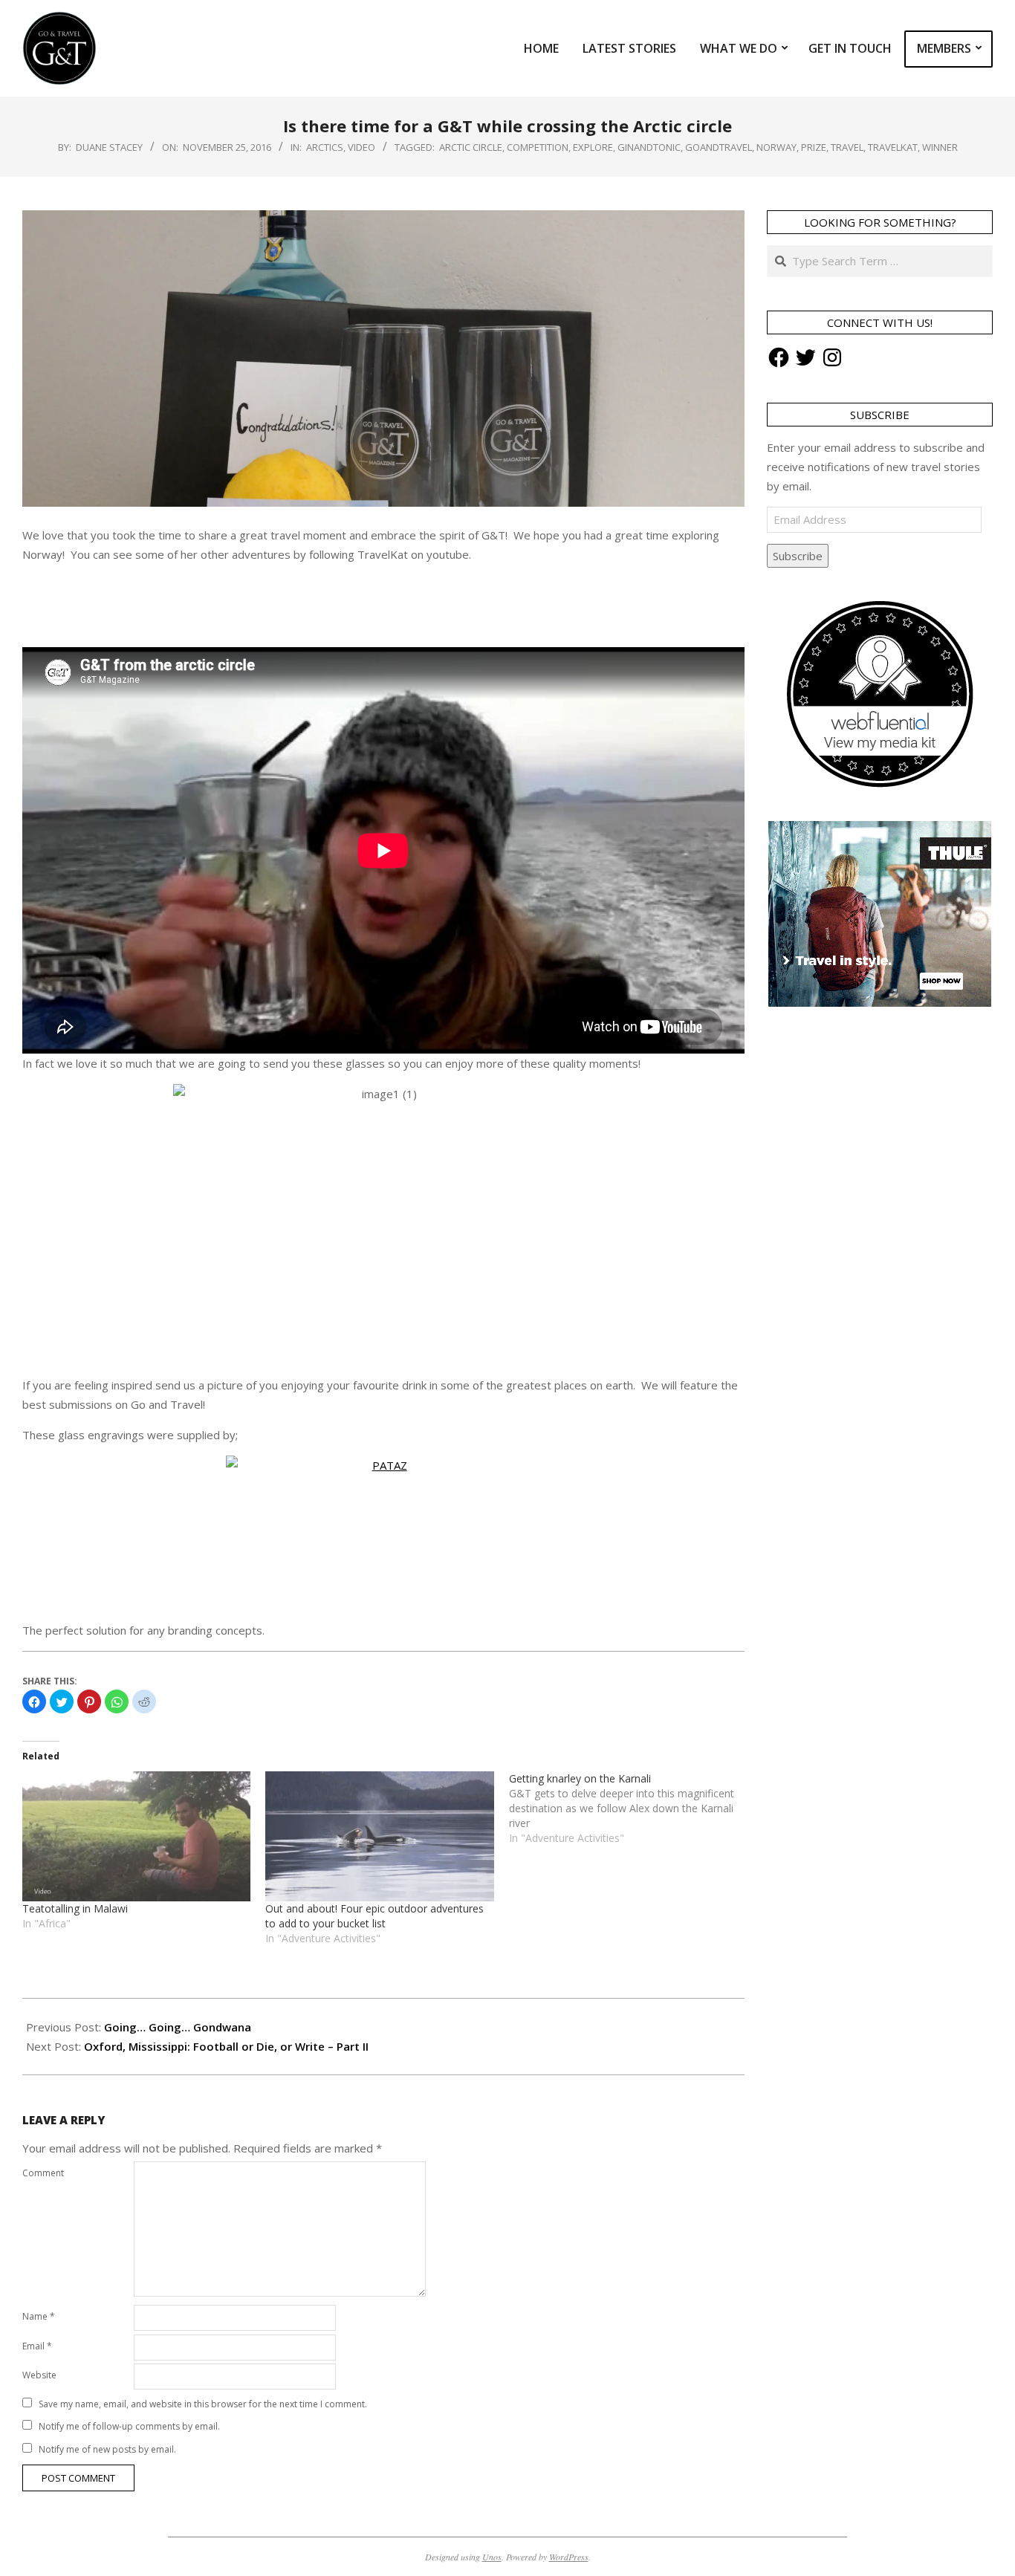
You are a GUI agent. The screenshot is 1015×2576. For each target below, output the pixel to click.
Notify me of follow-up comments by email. (129, 2426)
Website (39, 2375)
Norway (776, 147)
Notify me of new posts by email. (107, 2449)
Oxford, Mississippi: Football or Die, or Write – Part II (226, 2046)
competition (538, 147)
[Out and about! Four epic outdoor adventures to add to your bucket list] (379, 1837)
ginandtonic (649, 147)
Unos (492, 2557)
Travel (847, 147)
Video (361, 147)
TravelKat (893, 147)
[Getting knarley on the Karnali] (630, 1808)
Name (39, 2316)
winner (940, 147)
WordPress (569, 2557)
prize (814, 147)
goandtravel (719, 147)
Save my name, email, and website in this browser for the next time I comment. (203, 2404)
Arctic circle (471, 147)
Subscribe (798, 556)
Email (37, 2346)
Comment (43, 2173)
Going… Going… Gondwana (178, 2027)
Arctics (325, 147)
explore (593, 147)
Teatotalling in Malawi (75, 1908)
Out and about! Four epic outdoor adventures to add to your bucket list (374, 1916)
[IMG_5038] (383, 1532)
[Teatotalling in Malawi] (136, 1837)
